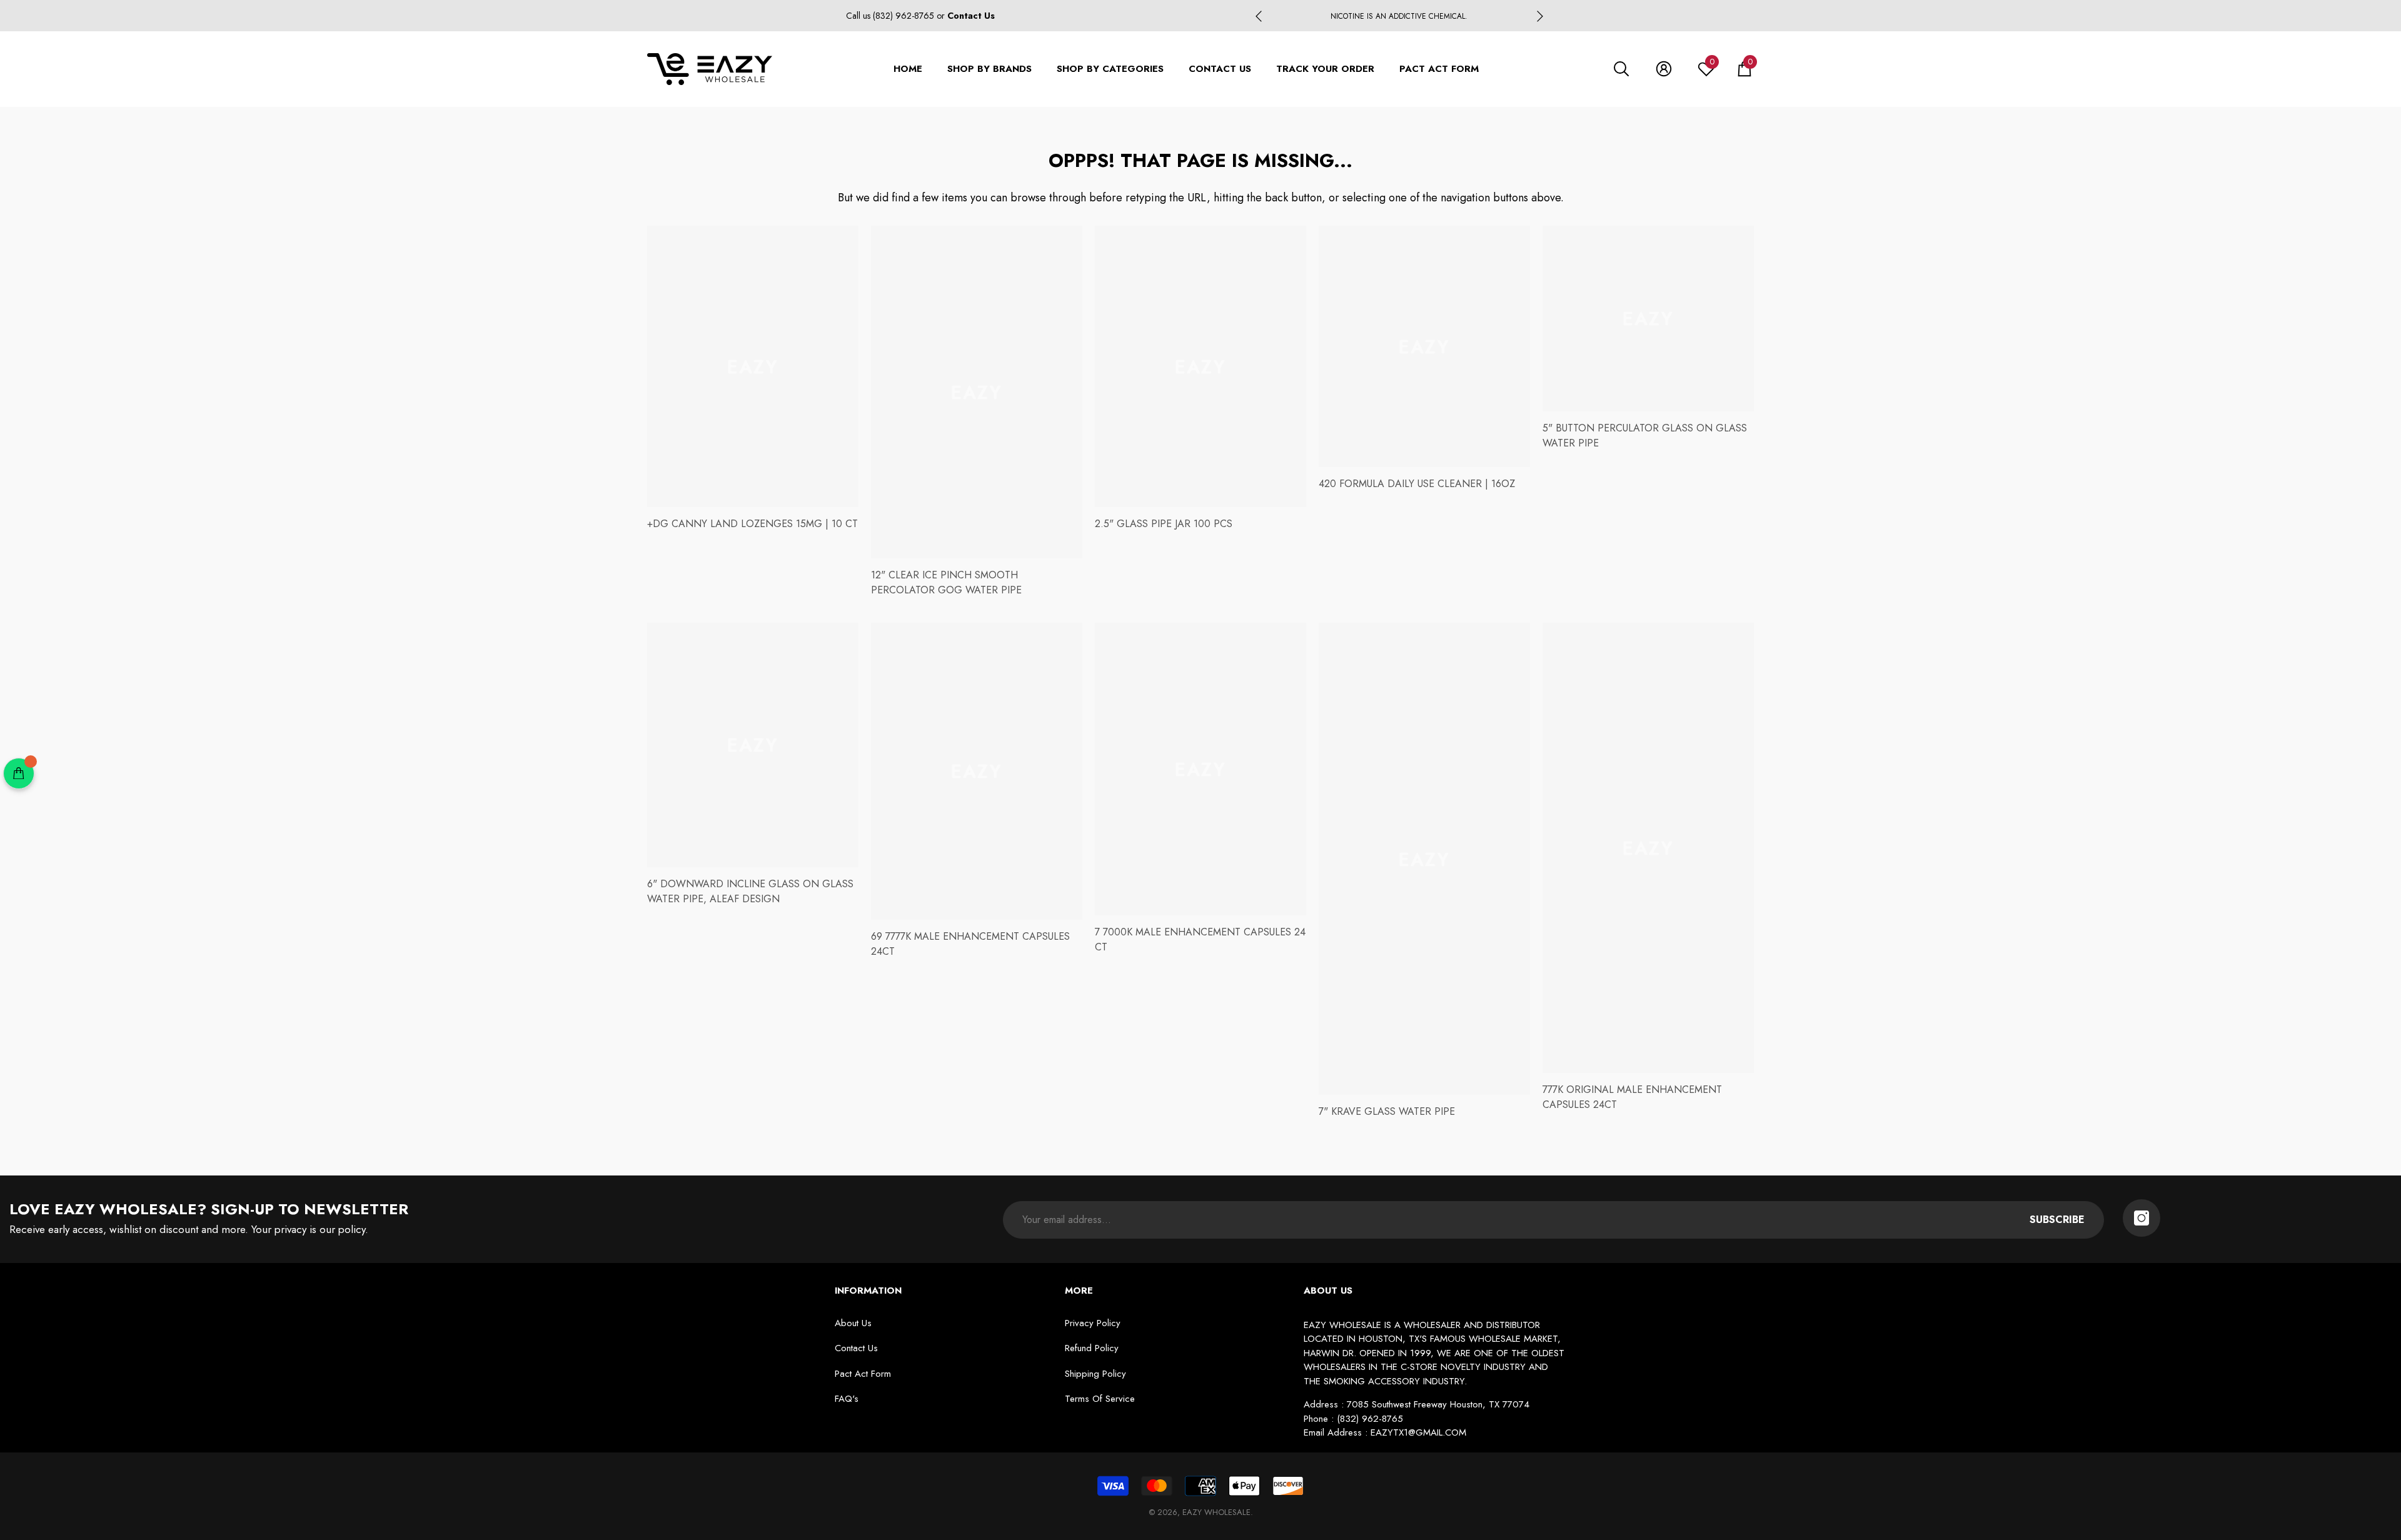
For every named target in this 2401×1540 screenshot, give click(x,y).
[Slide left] (1259, 16)
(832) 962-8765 (905, 16)
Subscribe (2057, 1220)
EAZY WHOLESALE (1216, 1512)
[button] (1621, 69)
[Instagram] (2142, 1218)
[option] (1399, 16)
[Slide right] (1540, 16)
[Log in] (1664, 69)
